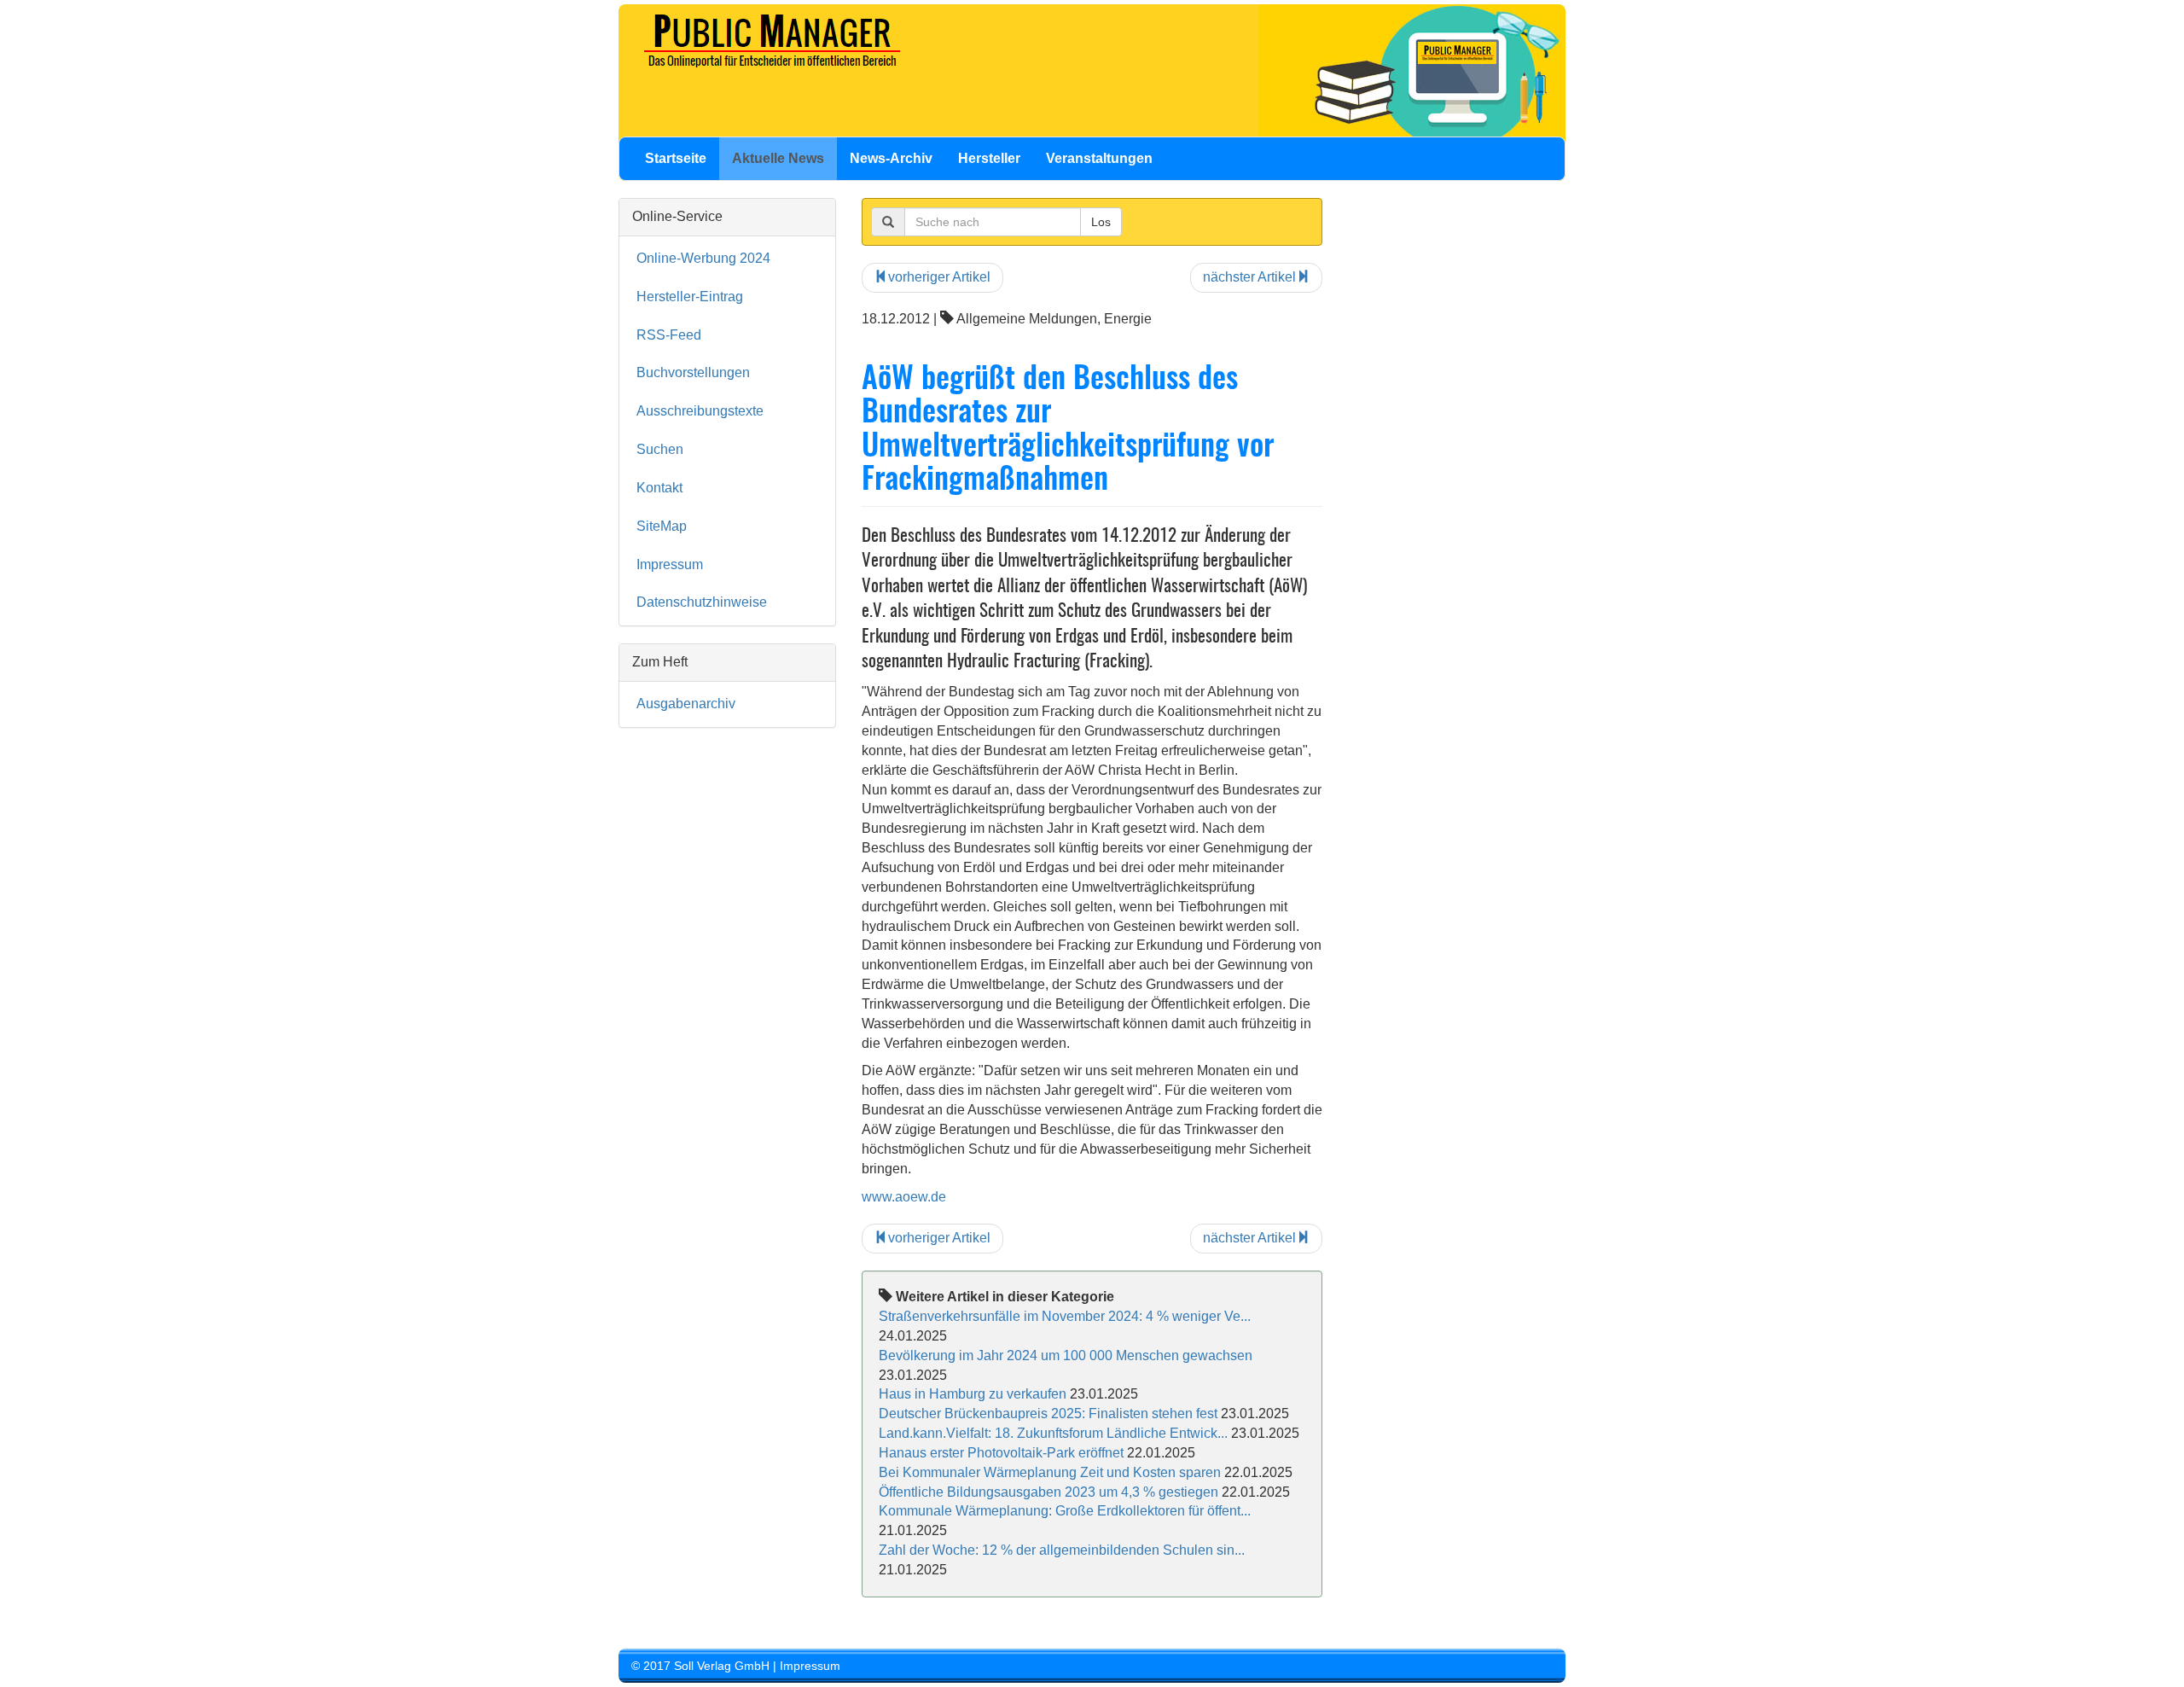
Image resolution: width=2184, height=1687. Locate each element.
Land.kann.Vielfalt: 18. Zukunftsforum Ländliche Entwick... (1053, 1433)
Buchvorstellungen (693, 372)
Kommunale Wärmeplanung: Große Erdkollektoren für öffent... (1065, 1511)
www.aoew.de (904, 1197)
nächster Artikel (1249, 277)
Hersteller (989, 158)
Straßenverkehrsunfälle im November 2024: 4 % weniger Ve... (1065, 1316)
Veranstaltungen (1099, 158)
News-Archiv (891, 158)
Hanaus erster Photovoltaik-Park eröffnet (1001, 1453)
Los (1101, 222)
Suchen (660, 449)
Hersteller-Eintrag (690, 297)
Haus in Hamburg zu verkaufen (973, 1394)
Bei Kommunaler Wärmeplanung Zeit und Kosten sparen (1050, 1472)
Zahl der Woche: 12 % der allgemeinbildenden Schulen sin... (1062, 1550)
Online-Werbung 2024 (703, 258)
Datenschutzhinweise (702, 602)
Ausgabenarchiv (686, 704)
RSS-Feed (669, 335)
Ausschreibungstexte (700, 411)
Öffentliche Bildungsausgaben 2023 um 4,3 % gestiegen (1048, 1492)
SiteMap (662, 526)
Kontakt (659, 488)
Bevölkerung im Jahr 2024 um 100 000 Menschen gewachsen (1066, 1355)
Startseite (676, 158)
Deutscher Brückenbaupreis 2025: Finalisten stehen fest (1048, 1414)
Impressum (670, 564)
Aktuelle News (778, 158)
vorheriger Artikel (939, 277)
